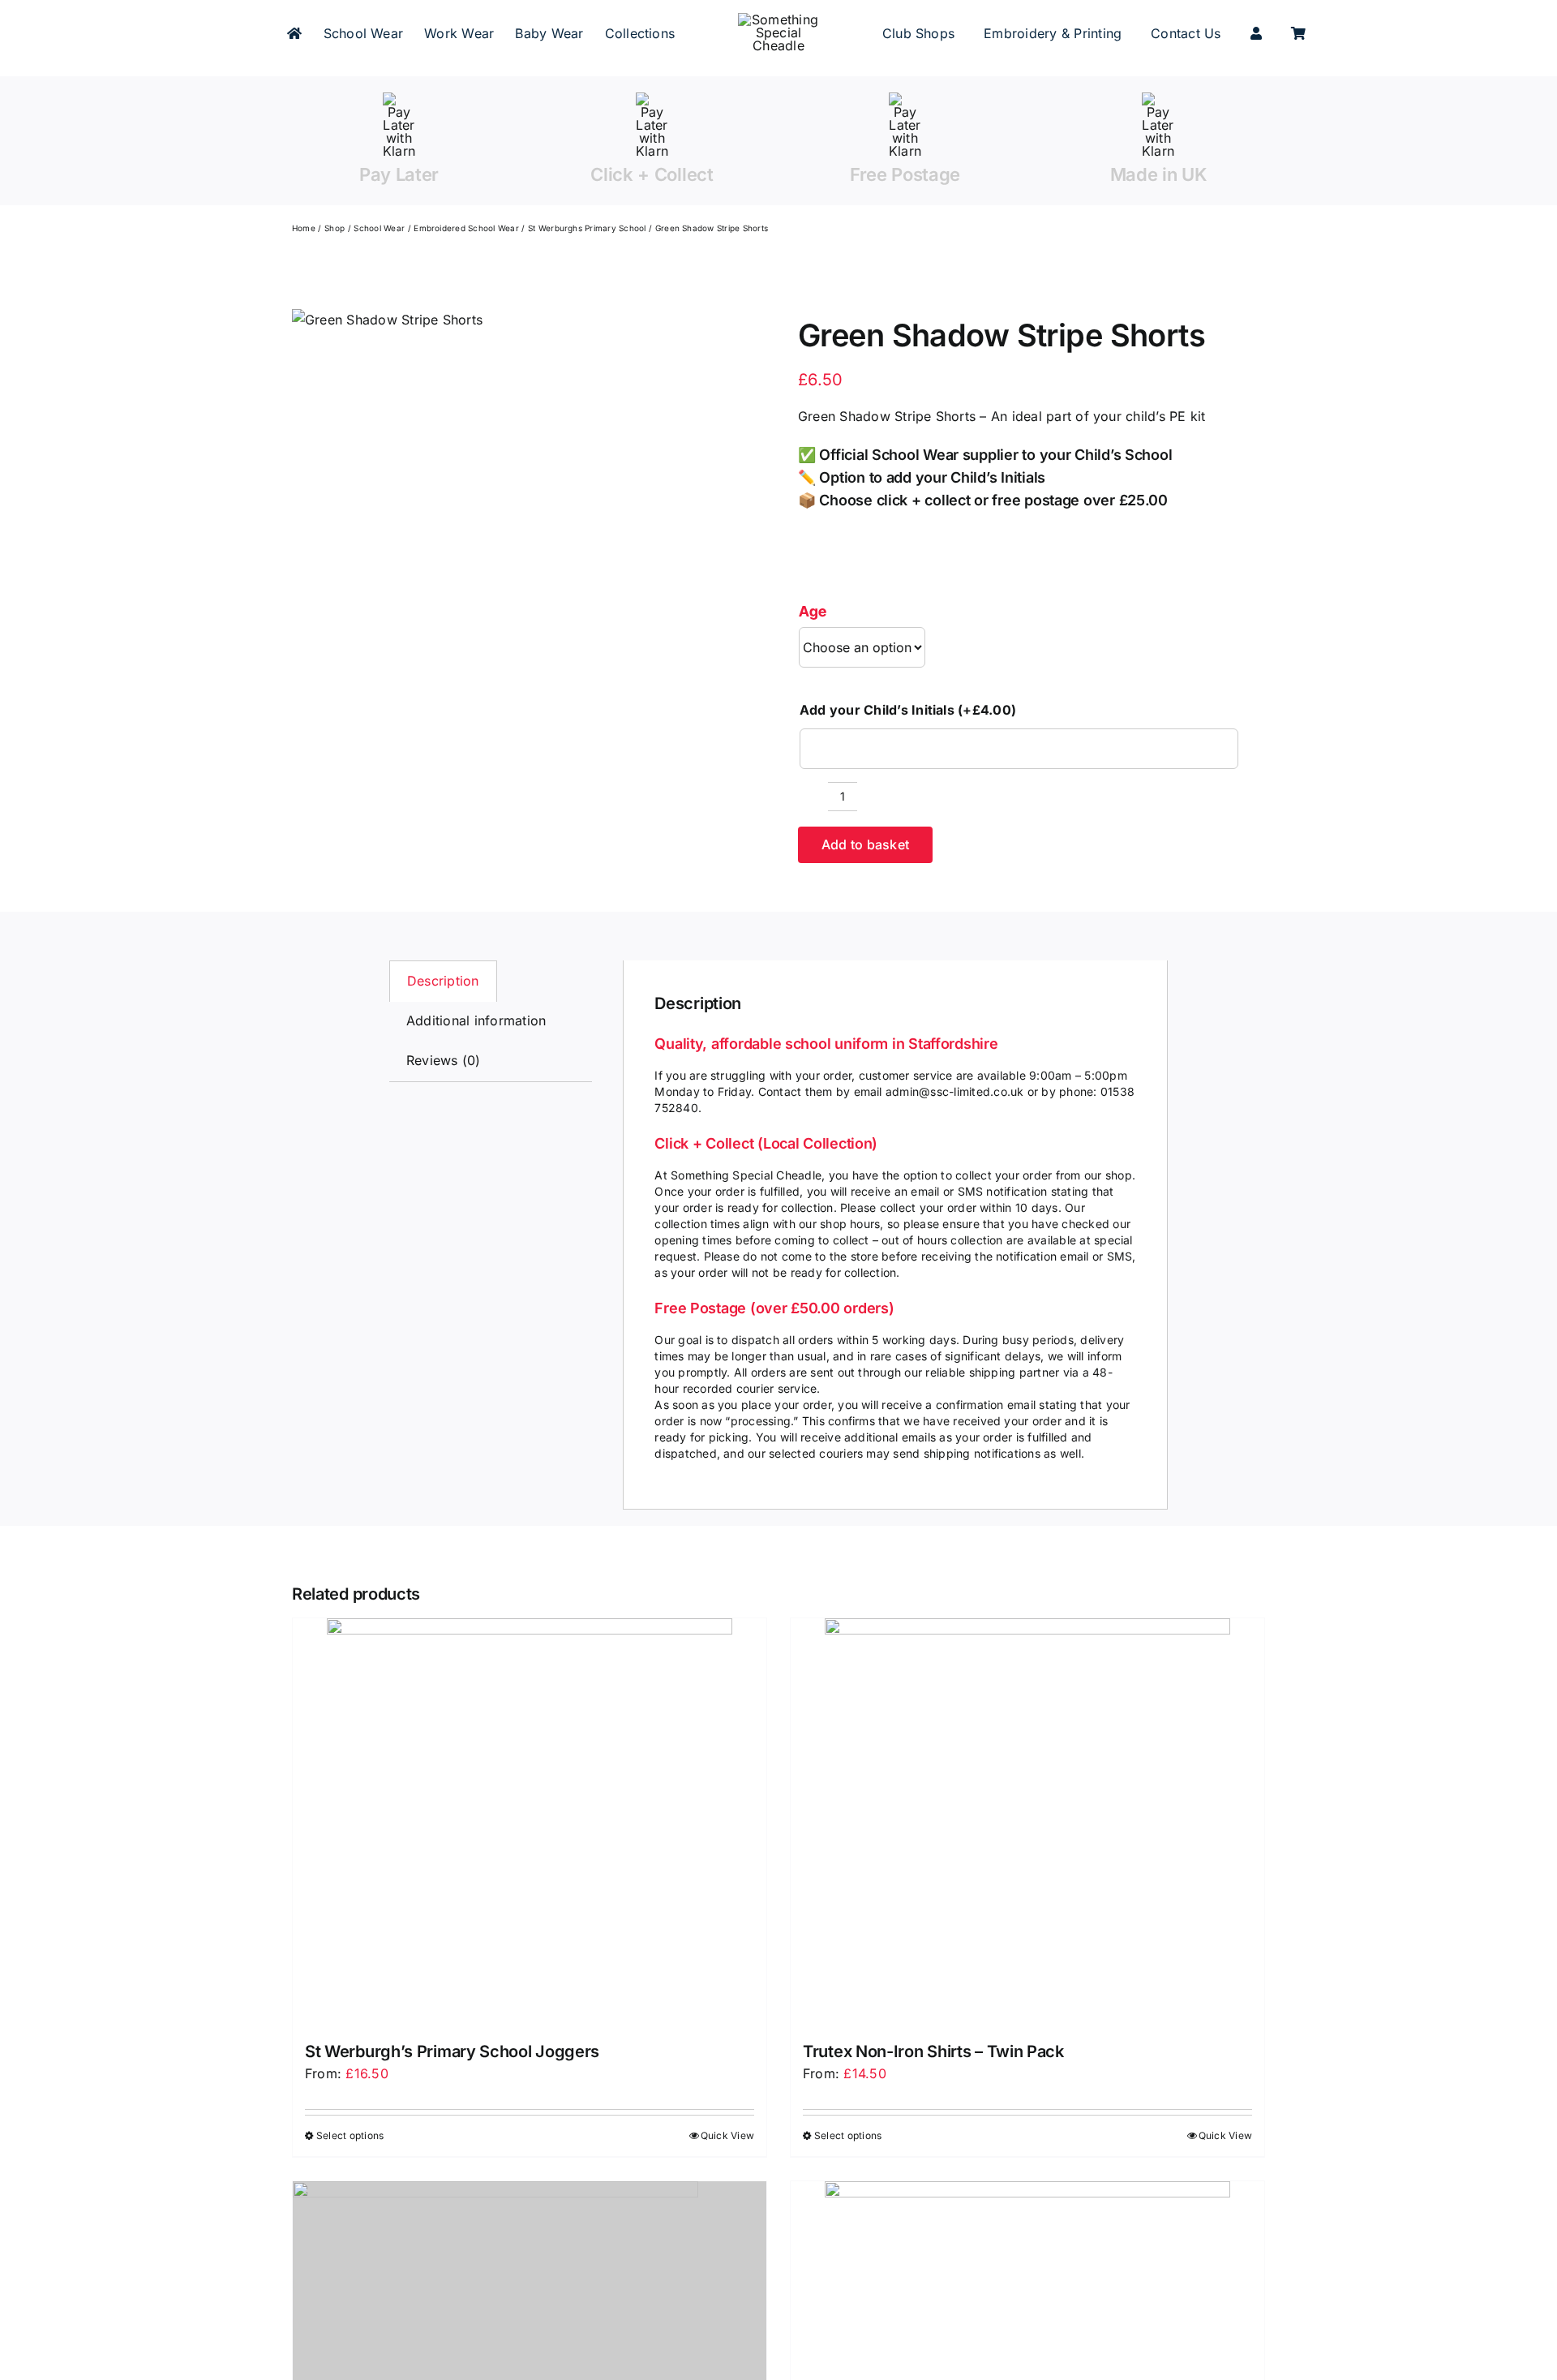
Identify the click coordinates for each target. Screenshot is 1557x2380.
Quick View (727, 2135)
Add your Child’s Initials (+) (908, 710)
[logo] (778, 19)
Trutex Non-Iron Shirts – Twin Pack (933, 2051)
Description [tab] (443, 981)
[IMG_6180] (387, 320)
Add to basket (865, 844)
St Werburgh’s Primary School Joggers (452, 2051)
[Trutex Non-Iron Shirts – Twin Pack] (1027, 1821)
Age (813, 611)
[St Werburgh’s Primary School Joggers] (530, 1821)
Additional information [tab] (476, 1020)
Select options (350, 2135)
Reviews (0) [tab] (444, 1060)
